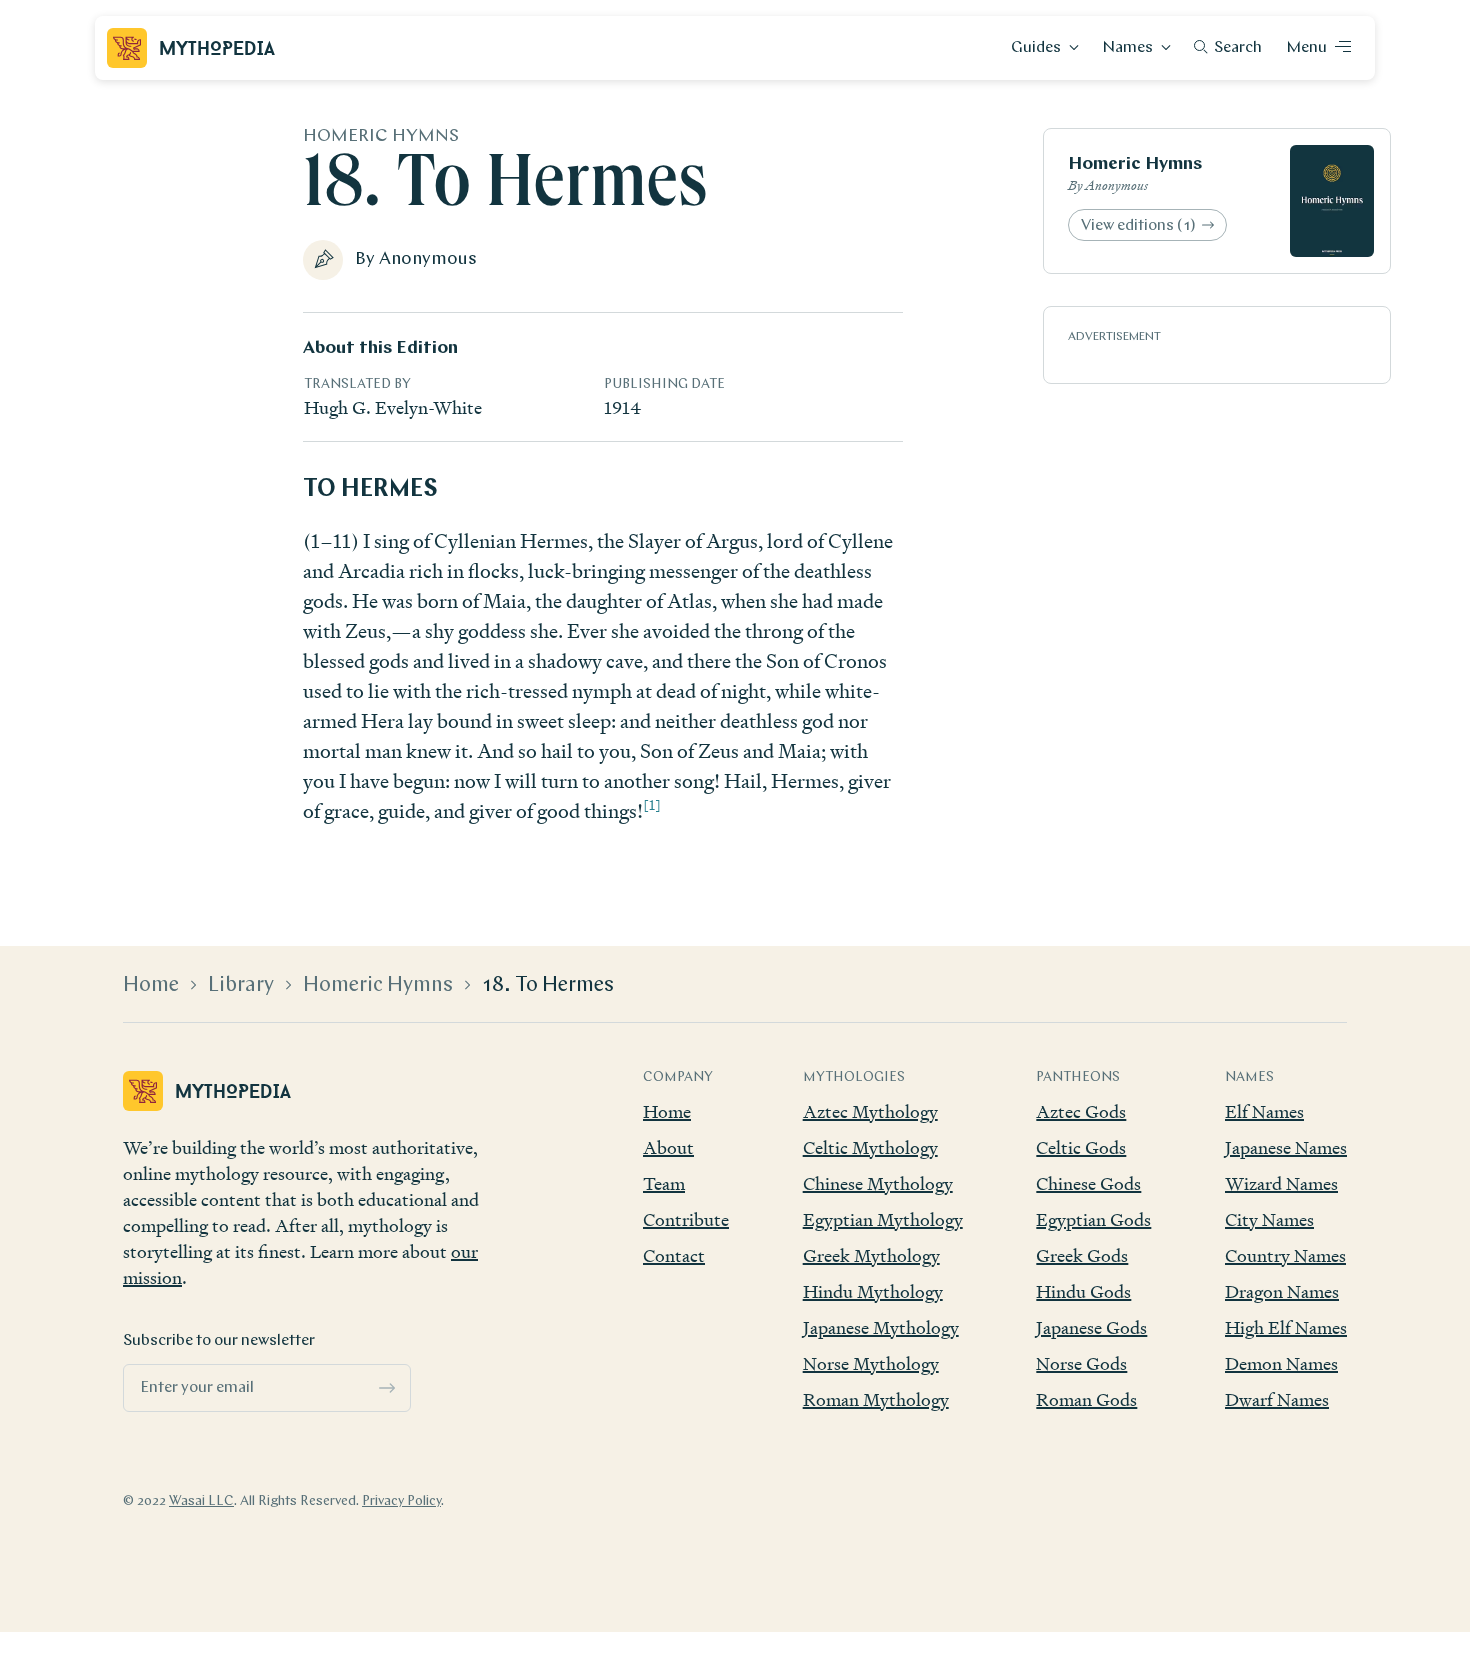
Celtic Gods (1081, 1147)
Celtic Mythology (870, 1147)
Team (664, 1183)
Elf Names (1264, 1111)
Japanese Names (1286, 1147)
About (668, 1147)
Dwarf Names (1277, 1399)
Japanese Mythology (881, 1327)
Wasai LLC (201, 1501)
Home (151, 985)
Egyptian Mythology (883, 1219)
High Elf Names (1286, 1327)
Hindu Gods (1083, 1291)
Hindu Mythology (873, 1291)
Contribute (686, 1219)
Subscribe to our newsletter (219, 1341)
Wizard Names (1281, 1183)
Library (241, 985)
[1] (652, 804)
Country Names (1285, 1255)
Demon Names (1281, 1363)
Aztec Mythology (870, 1111)
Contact (674, 1255)
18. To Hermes (548, 985)
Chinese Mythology (878, 1183)
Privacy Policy (401, 1501)
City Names (1269, 1219)
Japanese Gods (1091, 1327)
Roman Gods (1086, 1399)
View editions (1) (1138, 226)
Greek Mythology (871, 1255)
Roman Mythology (876, 1399)
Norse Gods (1081, 1363)
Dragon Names (1282, 1291)
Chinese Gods (1088, 1183)
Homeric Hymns (1135, 165)
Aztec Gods (1081, 1111)
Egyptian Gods (1093, 1219)
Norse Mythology (871, 1363)
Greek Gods (1082, 1255)
